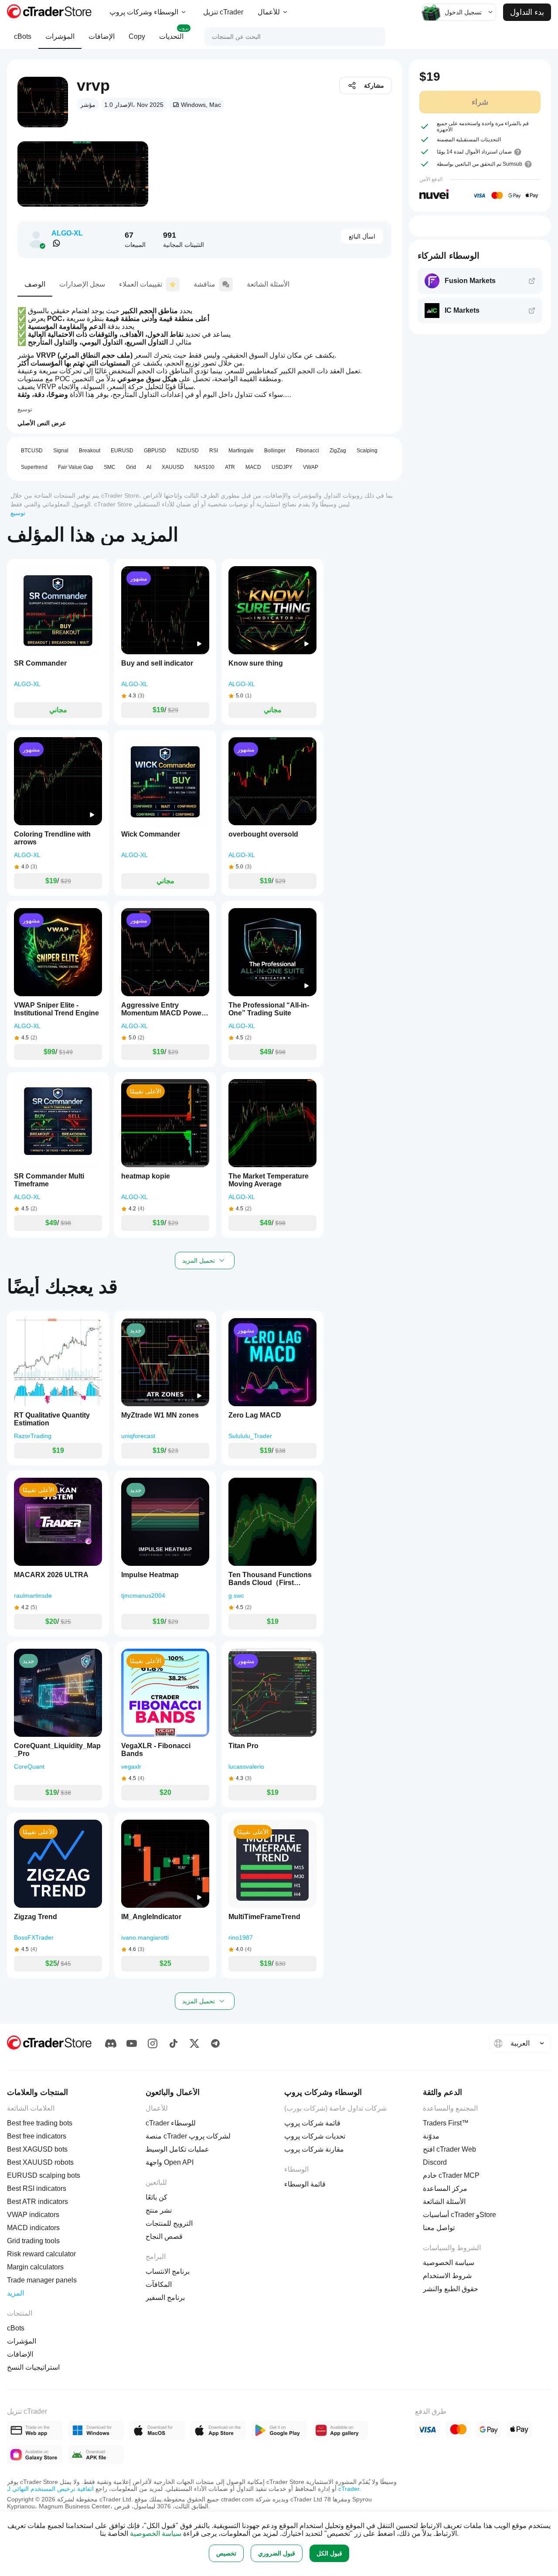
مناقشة (204, 284)
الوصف (35, 284)
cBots (23, 36)
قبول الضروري (277, 2553)
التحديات (174, 33)
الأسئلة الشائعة (268, 284)
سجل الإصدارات (82, 284)
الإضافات (102, 36)
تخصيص (226, 2553)
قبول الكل (329, 2553)
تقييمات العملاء (141, 284)
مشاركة (374, 85)
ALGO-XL (67, 233)
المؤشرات (60, 36)
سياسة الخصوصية (156, 2533)
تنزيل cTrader (223, 12)
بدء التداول (527, 12)
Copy (137, 36)
